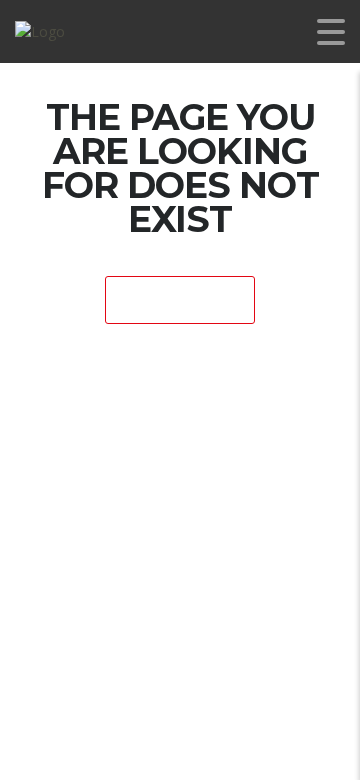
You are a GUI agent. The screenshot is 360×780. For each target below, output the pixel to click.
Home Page (180, 301)
